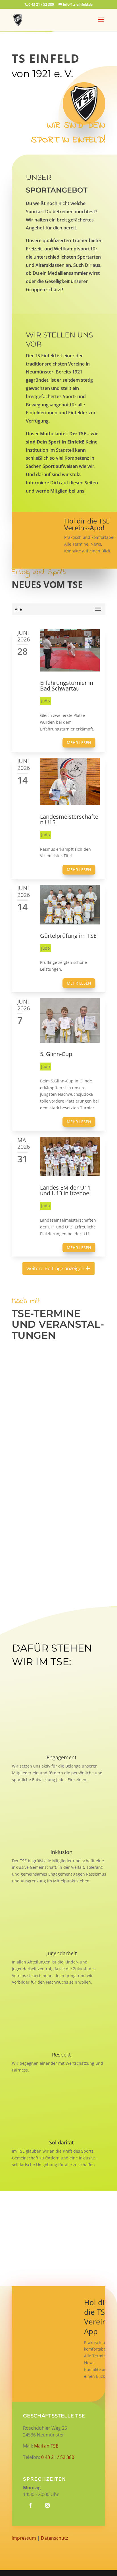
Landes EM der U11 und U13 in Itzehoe (65, 1190)
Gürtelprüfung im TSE (68, 936)
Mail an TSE (46, 2446)
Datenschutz (55, 2538)
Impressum (24, 2538)
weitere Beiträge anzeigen (55, 1268)
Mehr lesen (79, 743)
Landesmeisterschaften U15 (69, 819)
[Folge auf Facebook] (30, 2505)
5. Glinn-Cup (56, 1054)
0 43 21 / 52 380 (58, 2457)
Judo (45, 701)
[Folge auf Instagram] (47, 2505)
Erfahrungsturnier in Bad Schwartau (67, 686)
